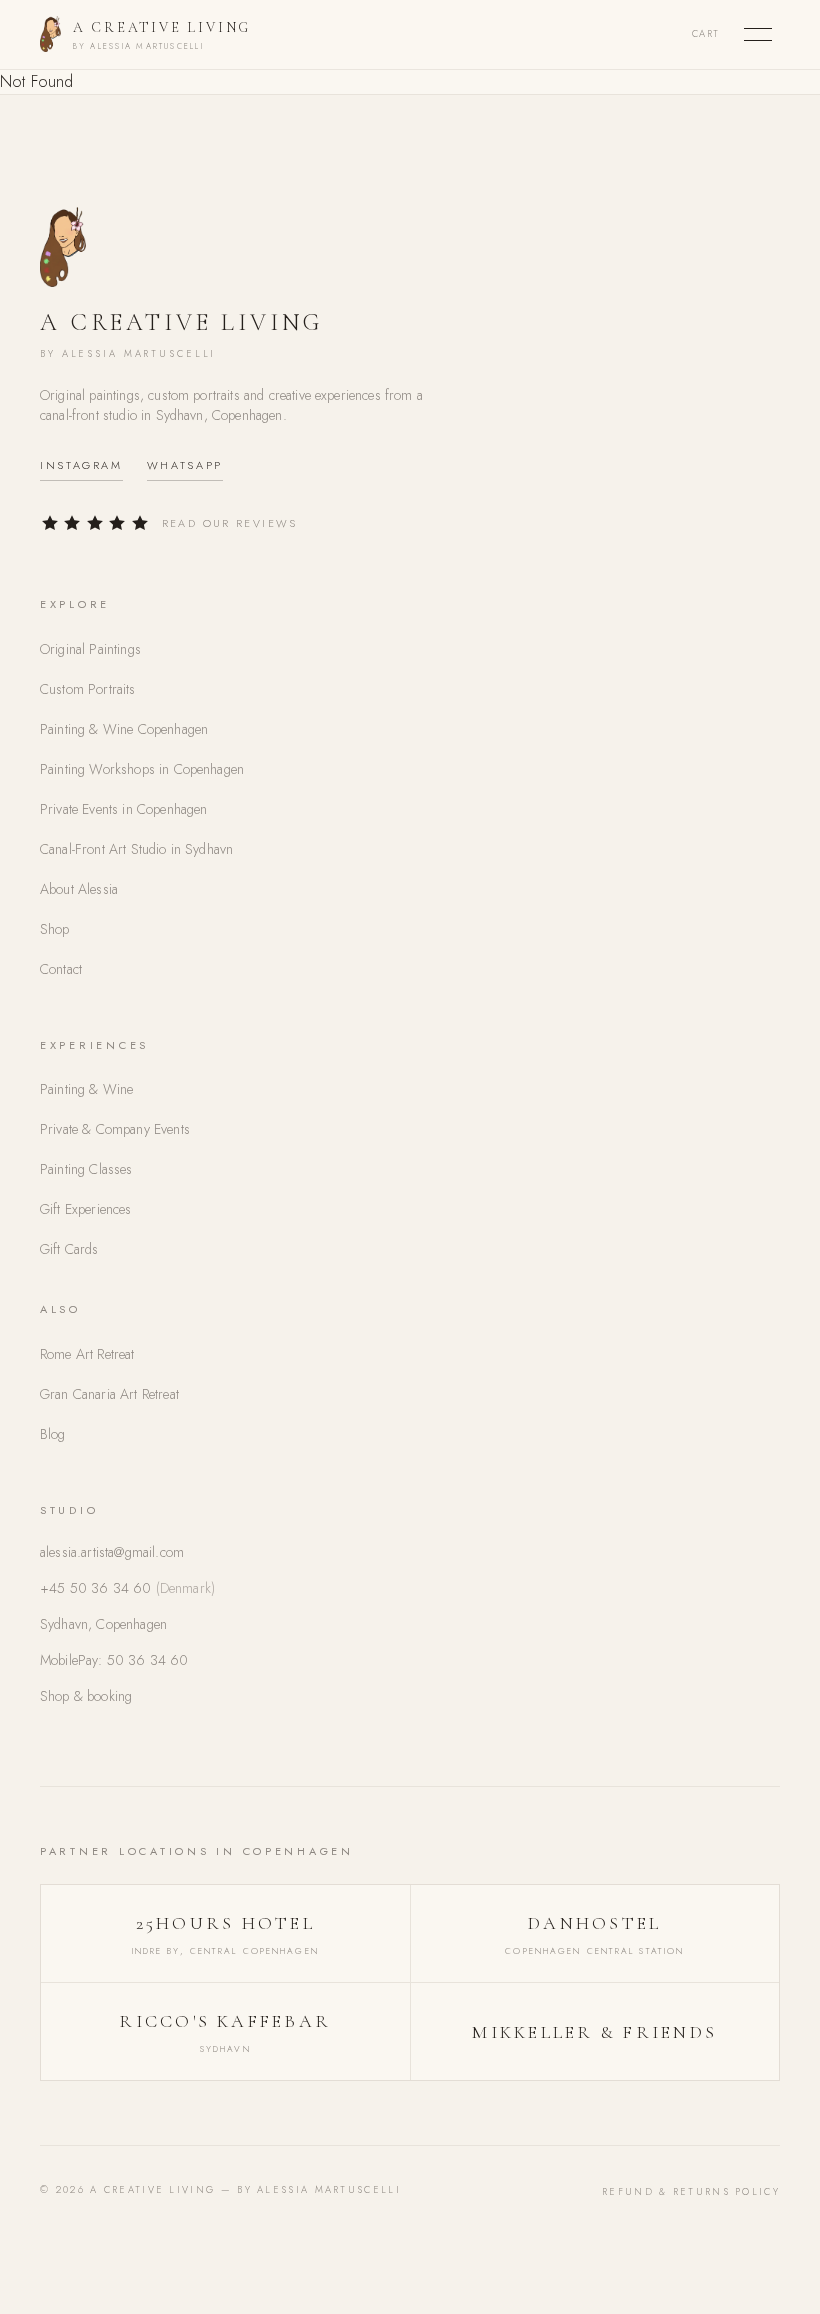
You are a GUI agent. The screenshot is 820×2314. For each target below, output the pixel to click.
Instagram (81, 465)
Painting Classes (86, 1169)
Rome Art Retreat (87, 1354)
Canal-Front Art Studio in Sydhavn (136, 849)
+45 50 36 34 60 (127, 1588)
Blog (53, 1434)
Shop (55, 929)
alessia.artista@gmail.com (112, 1552)
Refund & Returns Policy (691, 2192)
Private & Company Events (115, 1129)
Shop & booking (86, 1696)
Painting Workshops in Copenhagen (142, 769)
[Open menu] (758, 34)
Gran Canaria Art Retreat (109, 1394)
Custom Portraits (88, 689)
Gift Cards (69, 1249)
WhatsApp (185, 465)
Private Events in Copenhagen (123, 809)
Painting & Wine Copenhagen (124, 729)
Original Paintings (90, 649)
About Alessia (79, 889)
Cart (706, 34)
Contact (61, 969)
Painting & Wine (86, 1089)
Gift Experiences (86, 1209)
